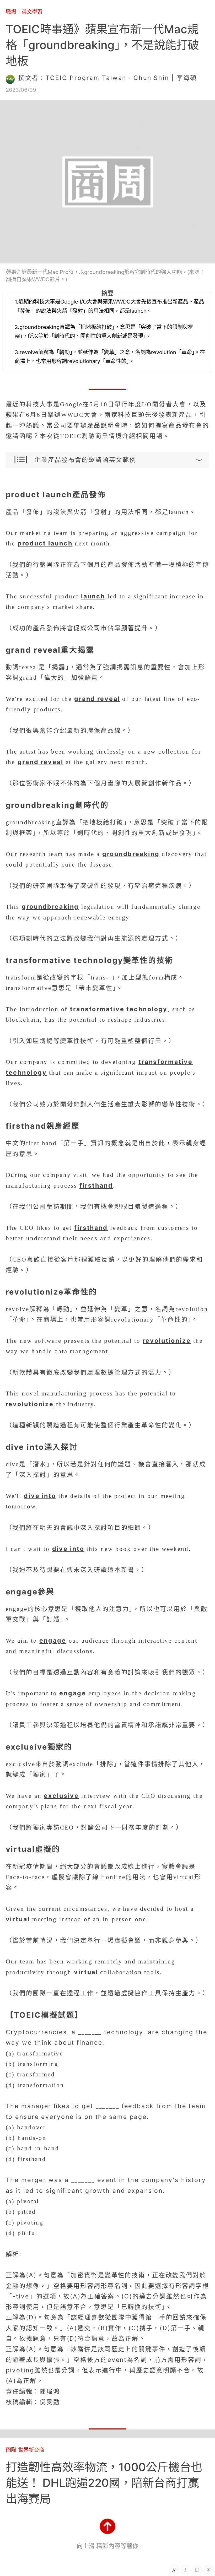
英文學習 (32, 12)
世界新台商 (31, 2450)
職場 (11, 12)
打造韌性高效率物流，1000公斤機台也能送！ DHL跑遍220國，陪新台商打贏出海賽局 (104, 2483)
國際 (11, 2450)
